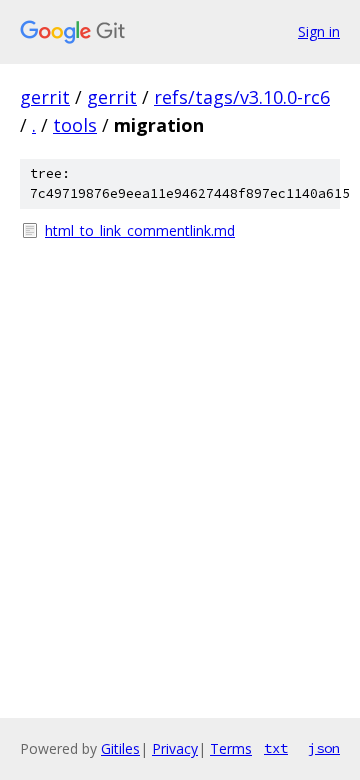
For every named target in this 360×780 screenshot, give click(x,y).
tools (75, 125)
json (324, 748)
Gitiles (120, 748)
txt (276, 748)
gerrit (45, 97)
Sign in (319, 31)
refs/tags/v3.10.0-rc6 (242, 97)
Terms (231, 748)
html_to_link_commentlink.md (140, 230)
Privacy (175, 748)
